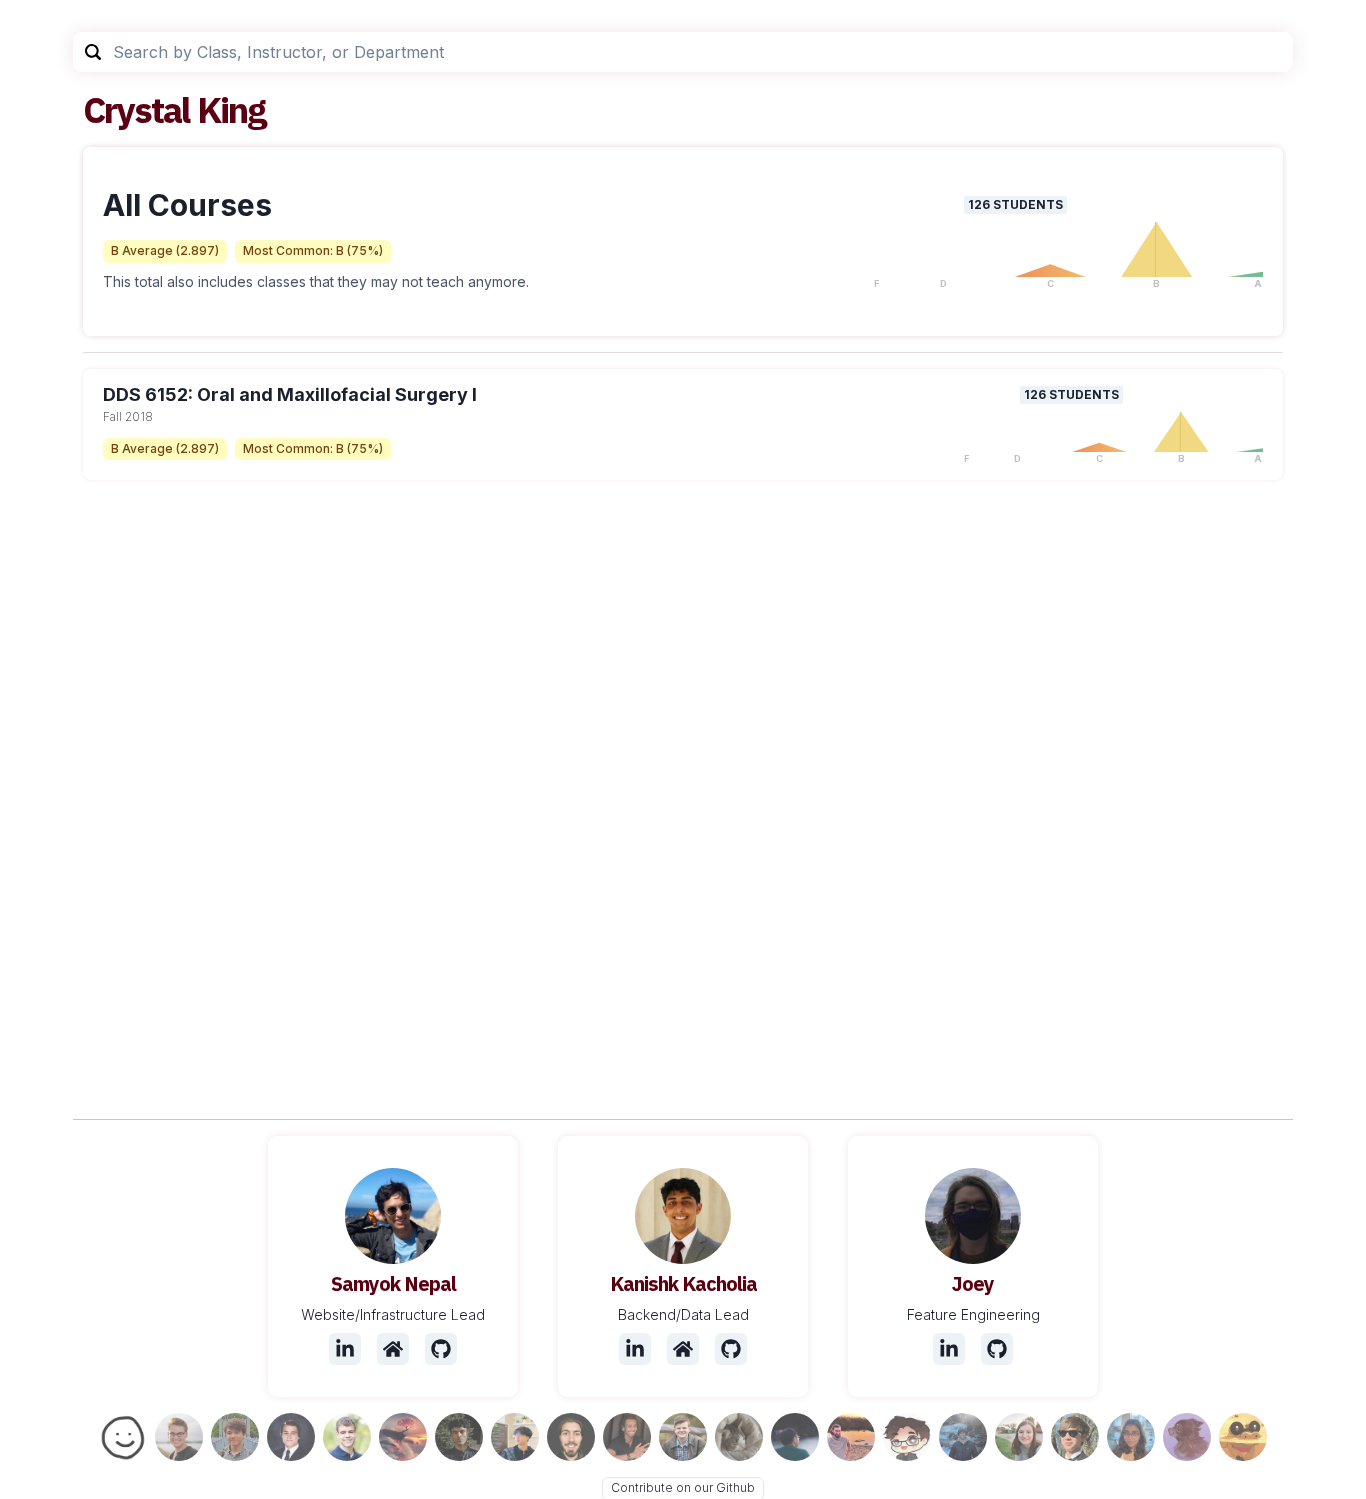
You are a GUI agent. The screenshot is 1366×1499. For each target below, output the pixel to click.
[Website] (393, 1349)
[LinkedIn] (345, 1349)
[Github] (441, 1349)
